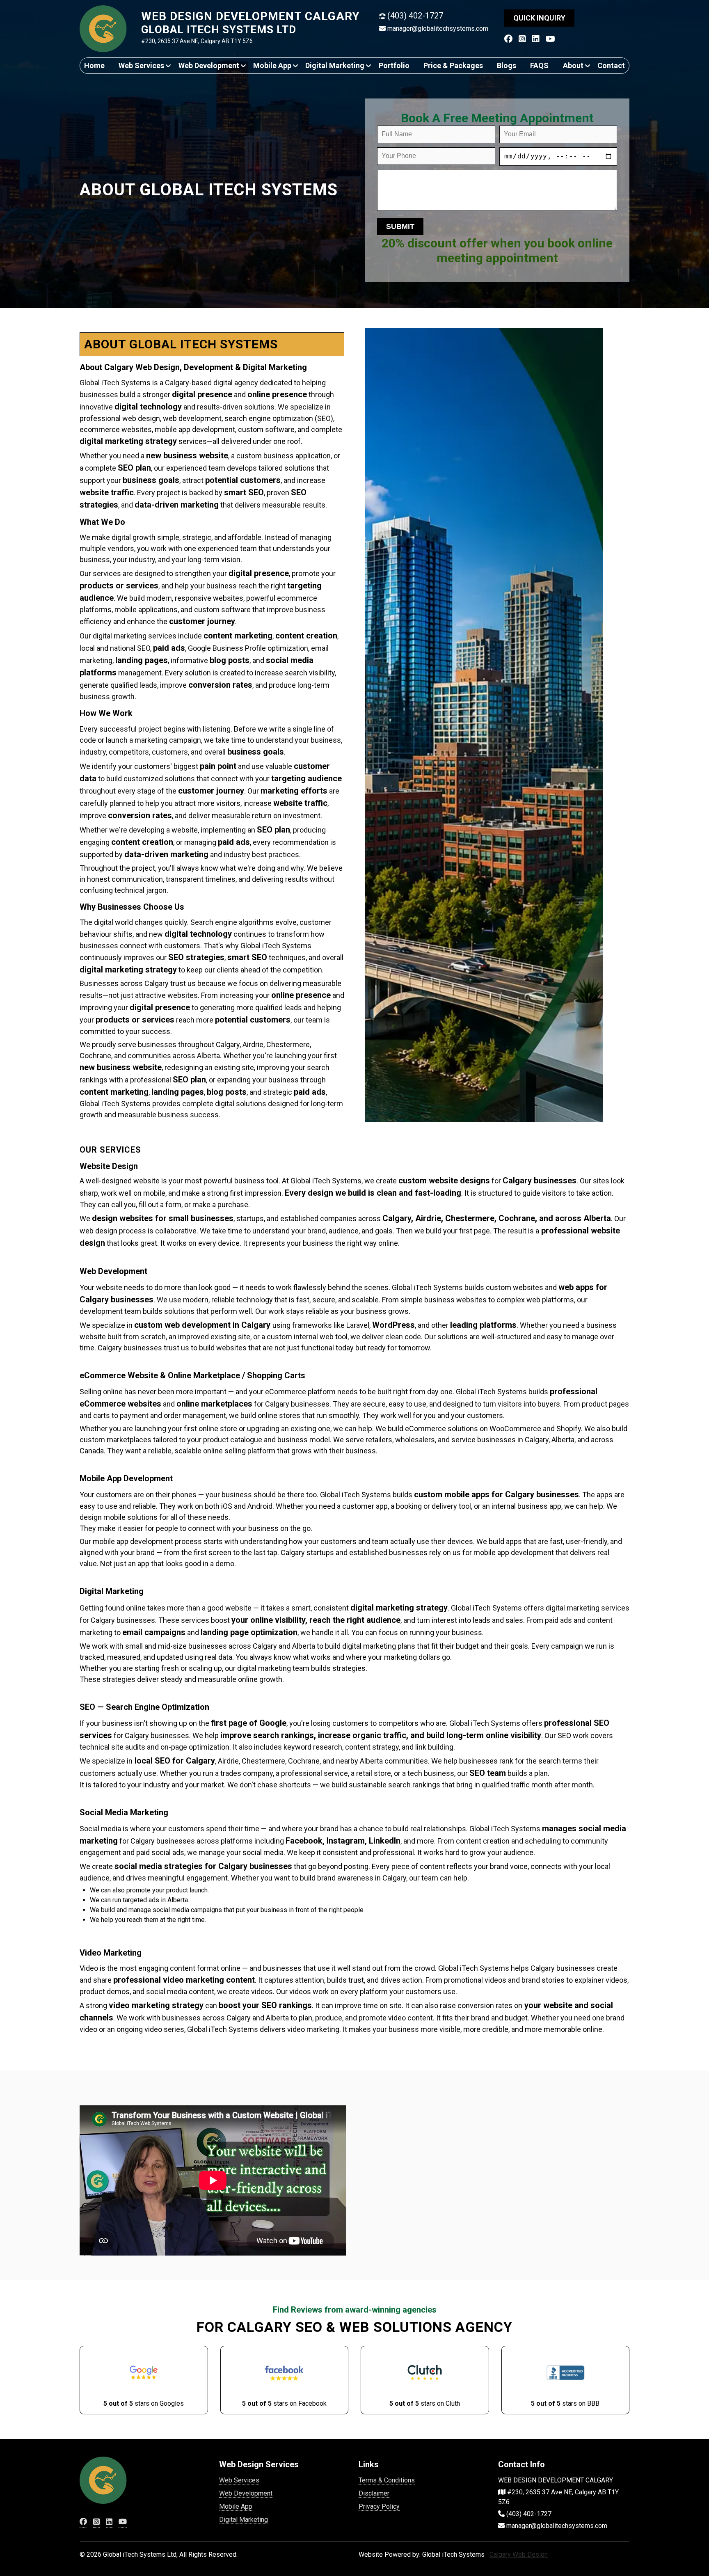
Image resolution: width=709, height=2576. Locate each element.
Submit (400, 226)
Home (94, 65)
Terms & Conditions (387, 2480)
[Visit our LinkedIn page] (536, 39)
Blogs (507, 65)
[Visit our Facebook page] (508, 39)
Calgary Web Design (519, 2554)
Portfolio (394, 65)
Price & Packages (453, 65)
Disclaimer (374, 2493)
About (573, 65)
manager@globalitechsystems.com (438, 29)
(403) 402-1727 (415, 16)
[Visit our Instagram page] (522, 39)
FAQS (539, 65)
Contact (611, 65)
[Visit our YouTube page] (550, 39)
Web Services (141, 65)
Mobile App (272, 65)
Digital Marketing (335, 65)
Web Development (209, 65)
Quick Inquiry (539, 18)
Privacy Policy (379, 2506)
